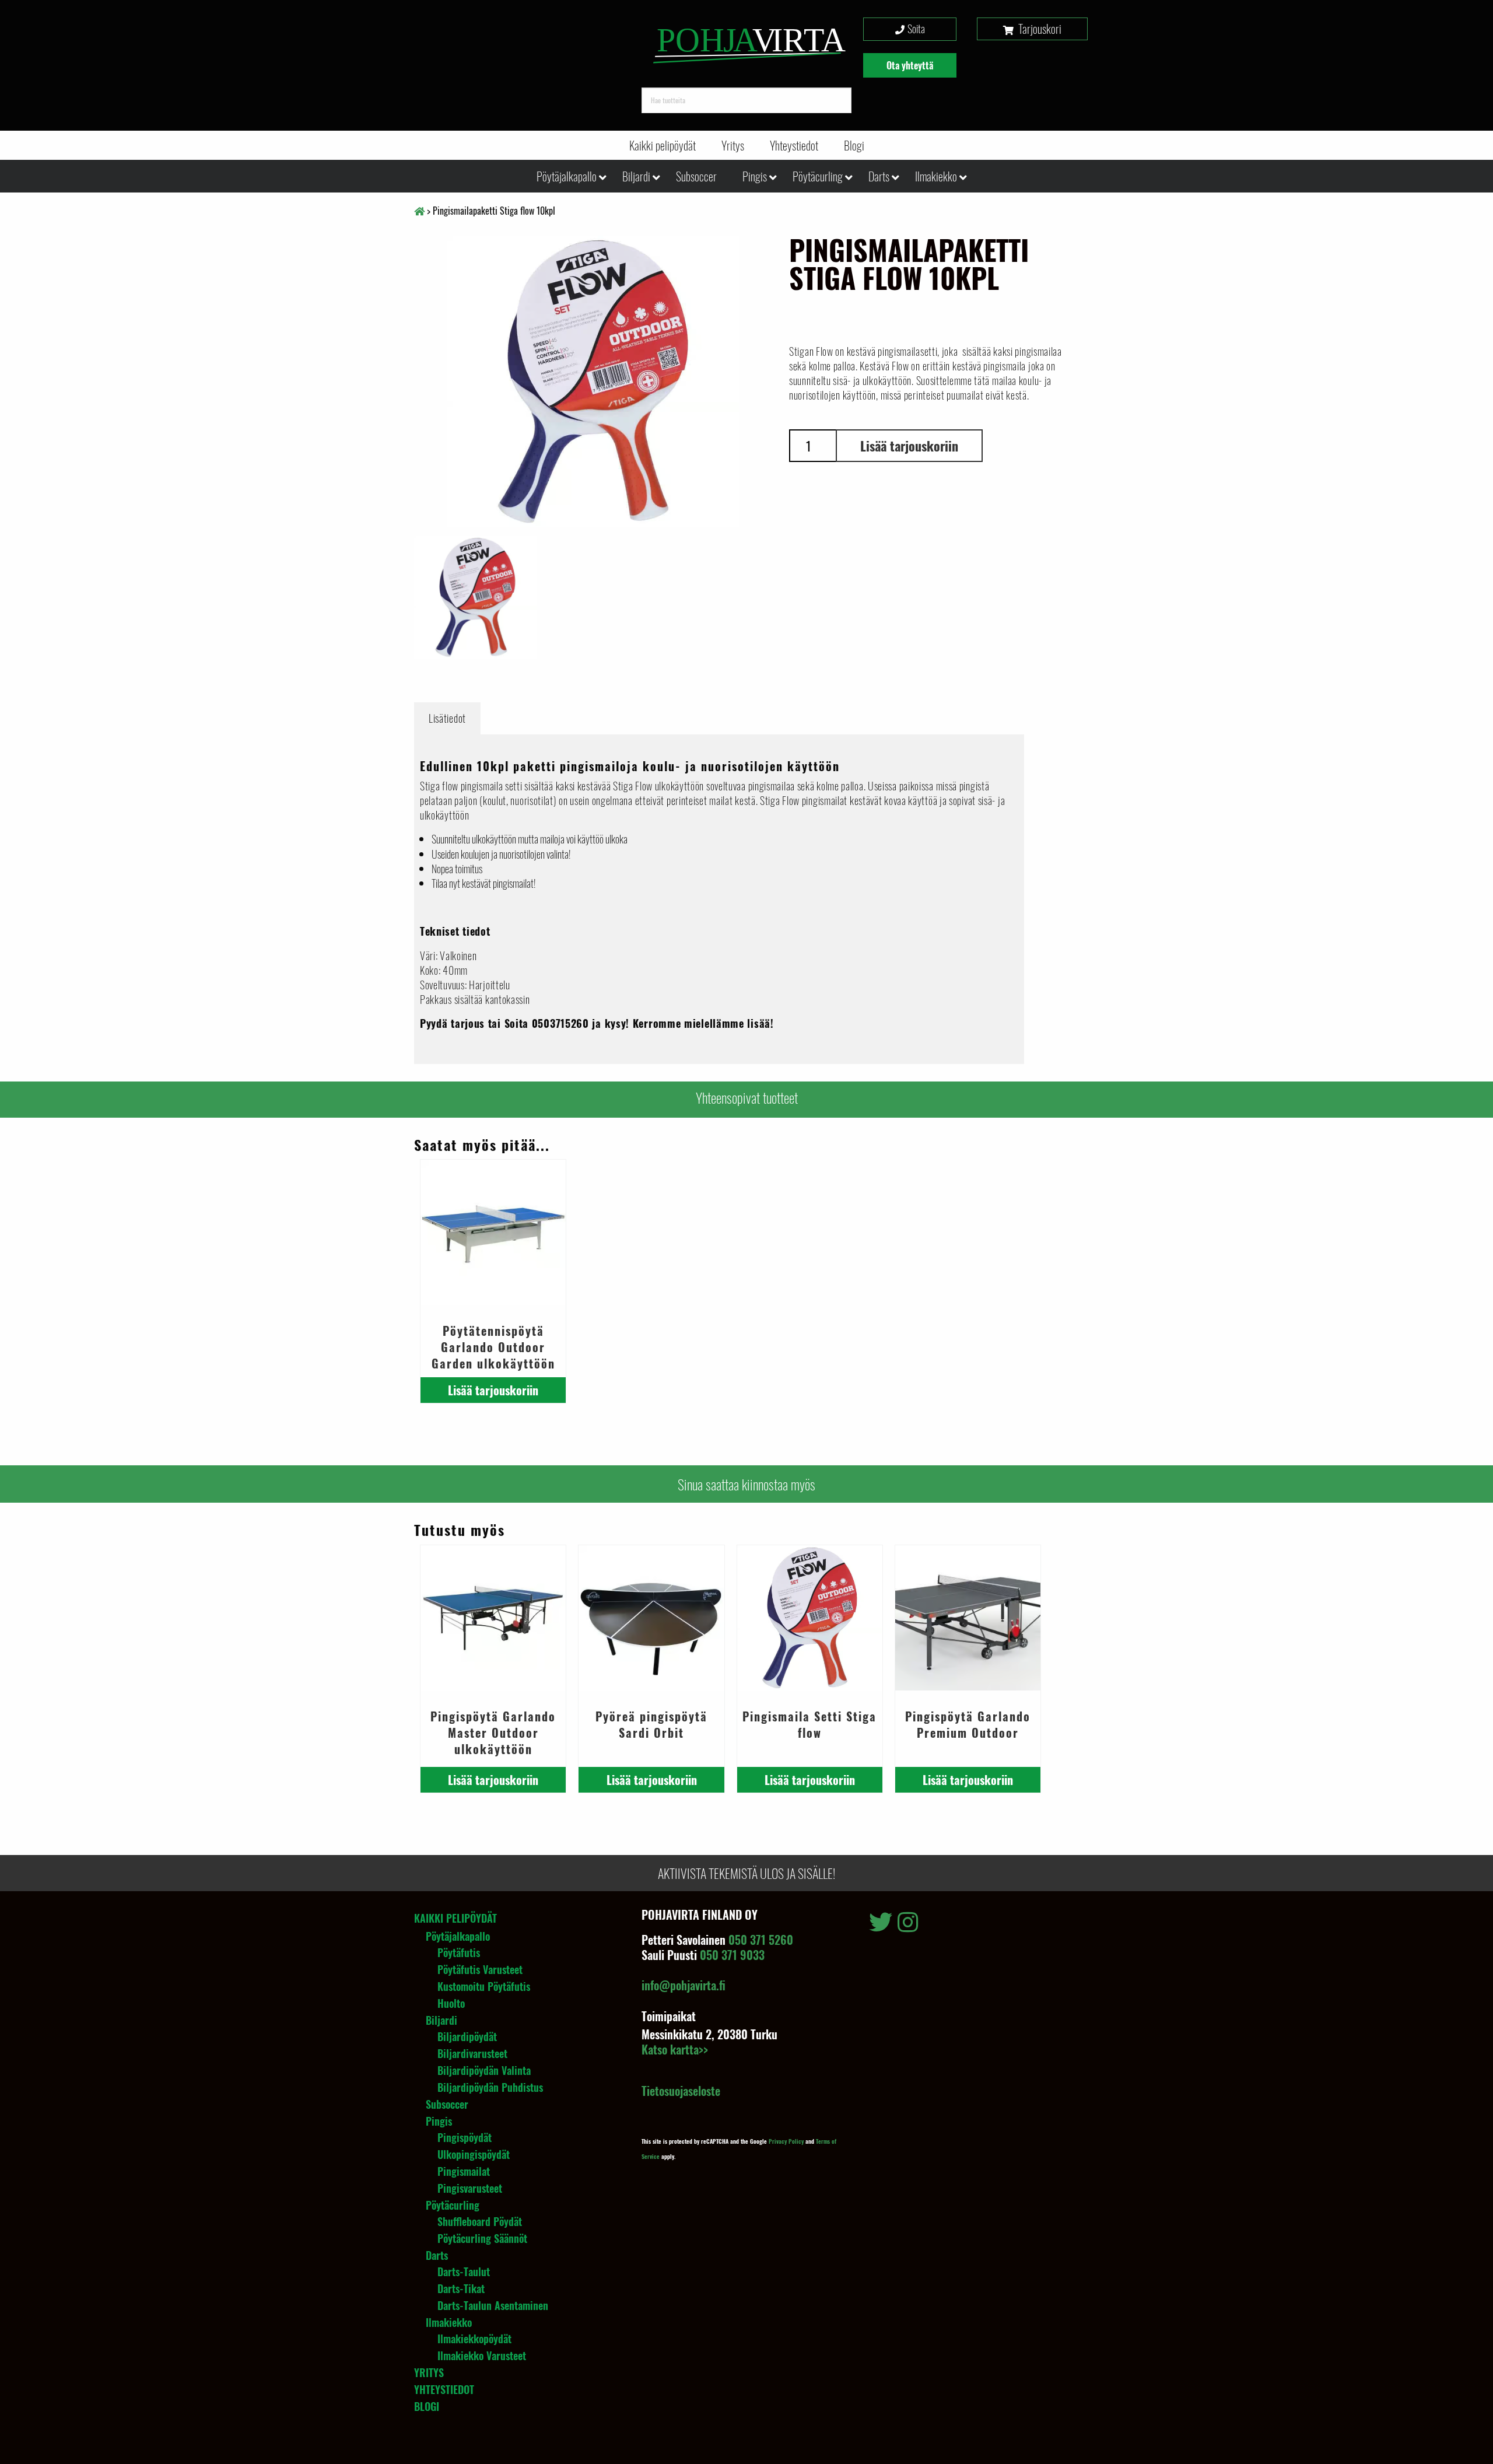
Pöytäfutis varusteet (480, 1969)
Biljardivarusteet (472, 2053)
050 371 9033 (732, 1955)
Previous (397, 373)
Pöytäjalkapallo (567, 176)
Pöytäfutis (459, 1952)
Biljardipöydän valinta (484, 2070)
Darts (879, 176)
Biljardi (636, 176)
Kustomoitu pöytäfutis (484, 1986)
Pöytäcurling (818, 176)
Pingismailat (464, 2171)
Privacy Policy (786, 2141)
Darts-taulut (464, 2271)
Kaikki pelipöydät (663, 145)
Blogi (854, 145)
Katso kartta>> (675, 2049)
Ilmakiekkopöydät (474, 2339)
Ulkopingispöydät (474, 2154)
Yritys (733, 145)
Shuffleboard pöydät (480, 2221)
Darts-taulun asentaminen (493, 2305)
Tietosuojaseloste (681, 2091)
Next (789, 597)
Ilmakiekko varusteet (482, 2355)
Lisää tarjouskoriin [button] (493, 1390)
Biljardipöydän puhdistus (490, 2087)
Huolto (451, 2003)
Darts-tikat (461, 2288)
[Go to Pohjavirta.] (419, 211)
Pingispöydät (465, 2137)
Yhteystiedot (794, 145)
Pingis (755, 176)
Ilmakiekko (936, 176)
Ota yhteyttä (910, 65)
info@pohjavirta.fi (684, 1985)
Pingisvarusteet (470, 2188)
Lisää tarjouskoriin (909, 446)
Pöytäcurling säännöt (482, 2238)
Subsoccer (696, 176)
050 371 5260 (761, 1940)
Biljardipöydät (467, 2036)
